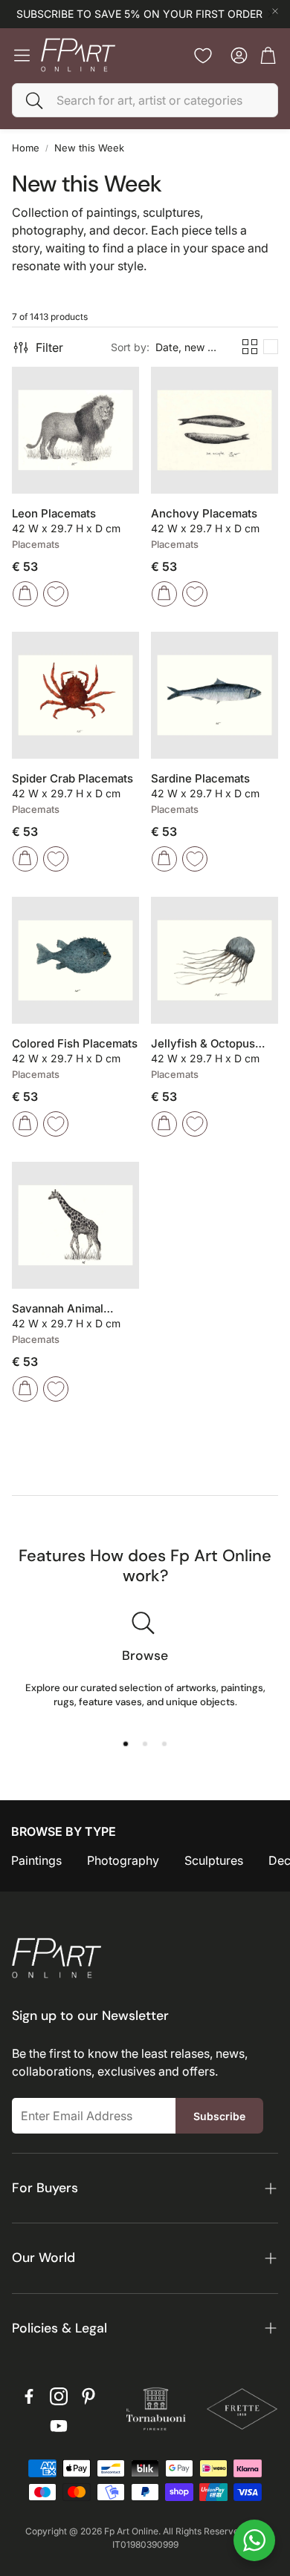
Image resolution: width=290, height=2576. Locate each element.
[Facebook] (29, 2396)
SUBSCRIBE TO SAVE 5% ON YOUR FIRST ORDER (139, 14)
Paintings (36, 1860)
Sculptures (214, 1860)
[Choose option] (25, 594)
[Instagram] (59, 2396)
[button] (145, 100)
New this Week (89, 148)
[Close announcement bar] (275, 11)
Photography (123, 1860)
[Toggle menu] (22, 55)
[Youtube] (59, 2426)
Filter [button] (49, 347)
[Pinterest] (88, 2396)
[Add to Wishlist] (56, 594)
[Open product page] (75, 430)
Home (26, 148)
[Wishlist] (203, 56)
